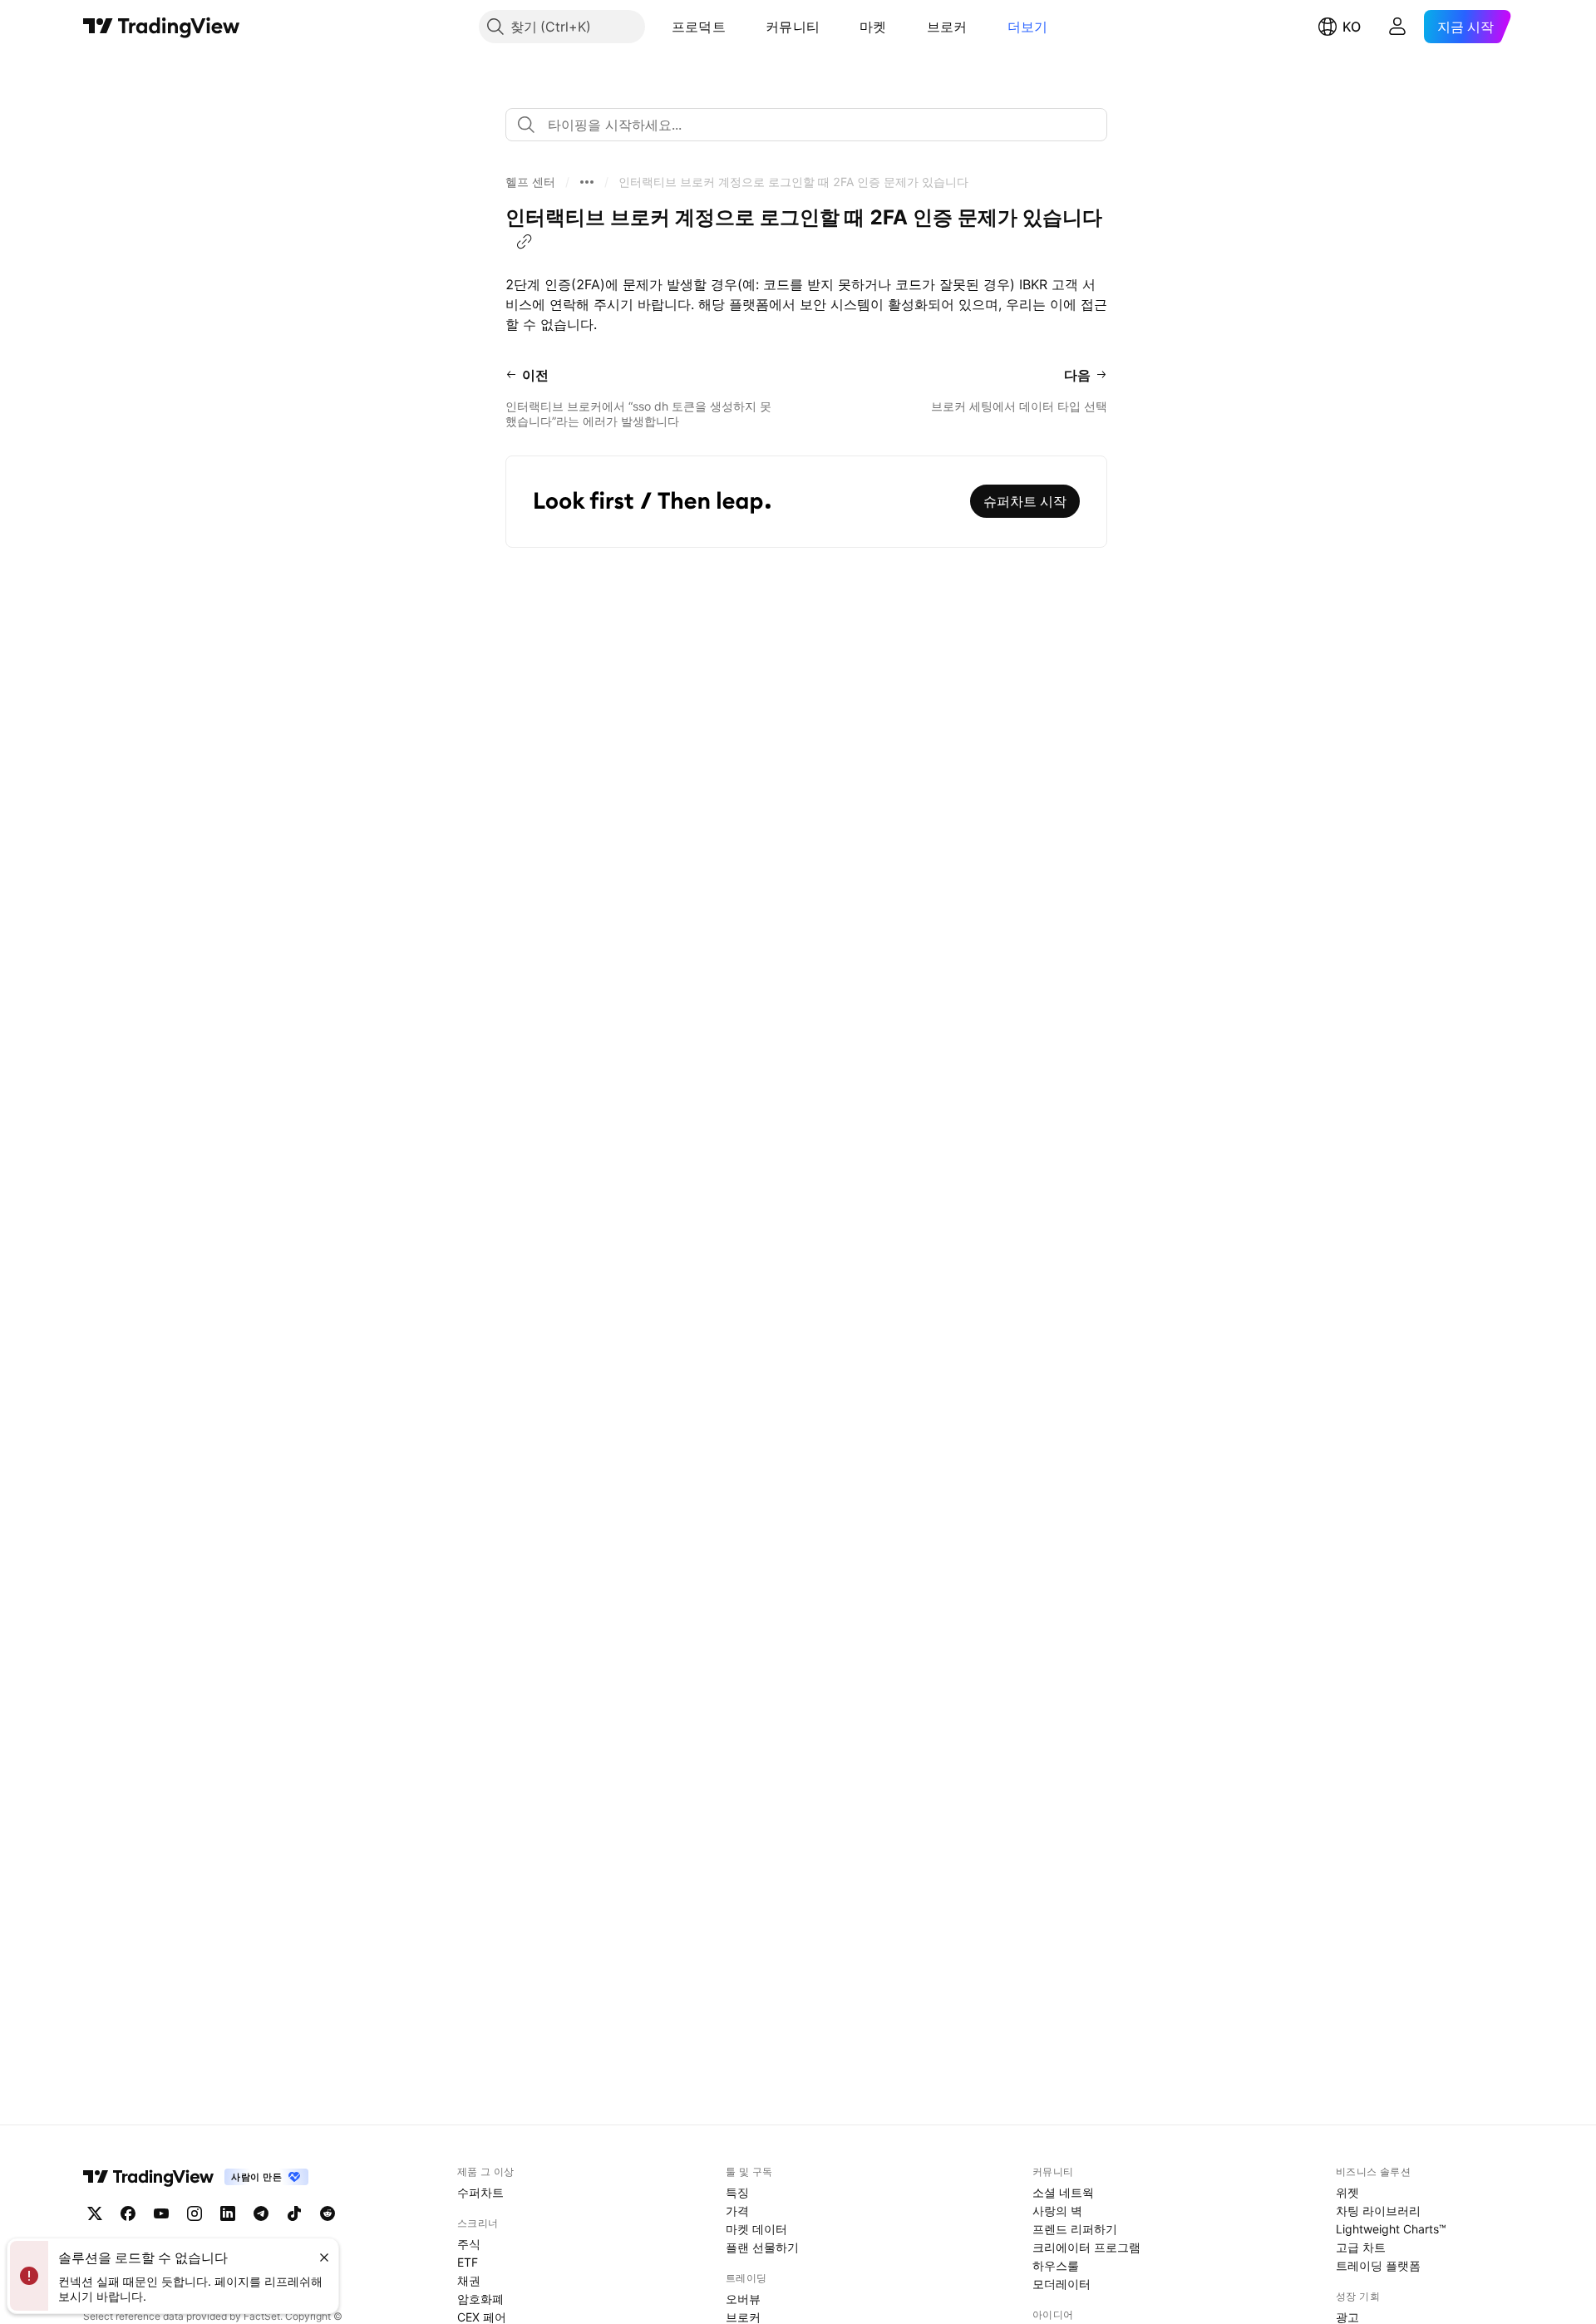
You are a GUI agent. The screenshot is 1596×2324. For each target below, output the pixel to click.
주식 (469, 2244)
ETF (468, 2262)
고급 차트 (1361, 2247)
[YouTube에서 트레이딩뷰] (161, 2213)
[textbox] (813, 125)
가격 (737, 2211)
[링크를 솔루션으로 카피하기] (525, 242)
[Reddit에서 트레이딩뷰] (328, 2213)
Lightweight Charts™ (1391, 2229)
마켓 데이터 (756, 2229)
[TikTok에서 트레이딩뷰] (294, 2213)
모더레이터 (1062, 2284)
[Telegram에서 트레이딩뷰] (261, 2213)
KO (1352, 27)
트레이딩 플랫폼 (1378, 2265)
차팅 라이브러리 (1378, 2211)
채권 (469, 2280)
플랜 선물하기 (762, 2247)
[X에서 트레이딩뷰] (95, 2213)
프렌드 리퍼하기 (1075, 2229)
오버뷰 (743, 2299)
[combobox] (806, 125)
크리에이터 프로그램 (1086, 2247)
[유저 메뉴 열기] (1397, 27)
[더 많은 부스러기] (587, 182)
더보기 (1028, 27)
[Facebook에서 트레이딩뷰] (128, 2213)
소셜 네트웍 (1063, 2192)
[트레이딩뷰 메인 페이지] (162, 27)
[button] (738, 27)
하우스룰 (1056, 2265)
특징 (737, 2192)
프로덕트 (699, 27)
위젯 (1347, 2192)
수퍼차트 (480, 2192)
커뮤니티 (793, 27)
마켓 (873, 27)
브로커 (947, 27)
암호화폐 (480, 2299)
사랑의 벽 (1057, 2211)
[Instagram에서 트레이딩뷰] (195, 2213)
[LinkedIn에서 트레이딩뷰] (228, 2213)
